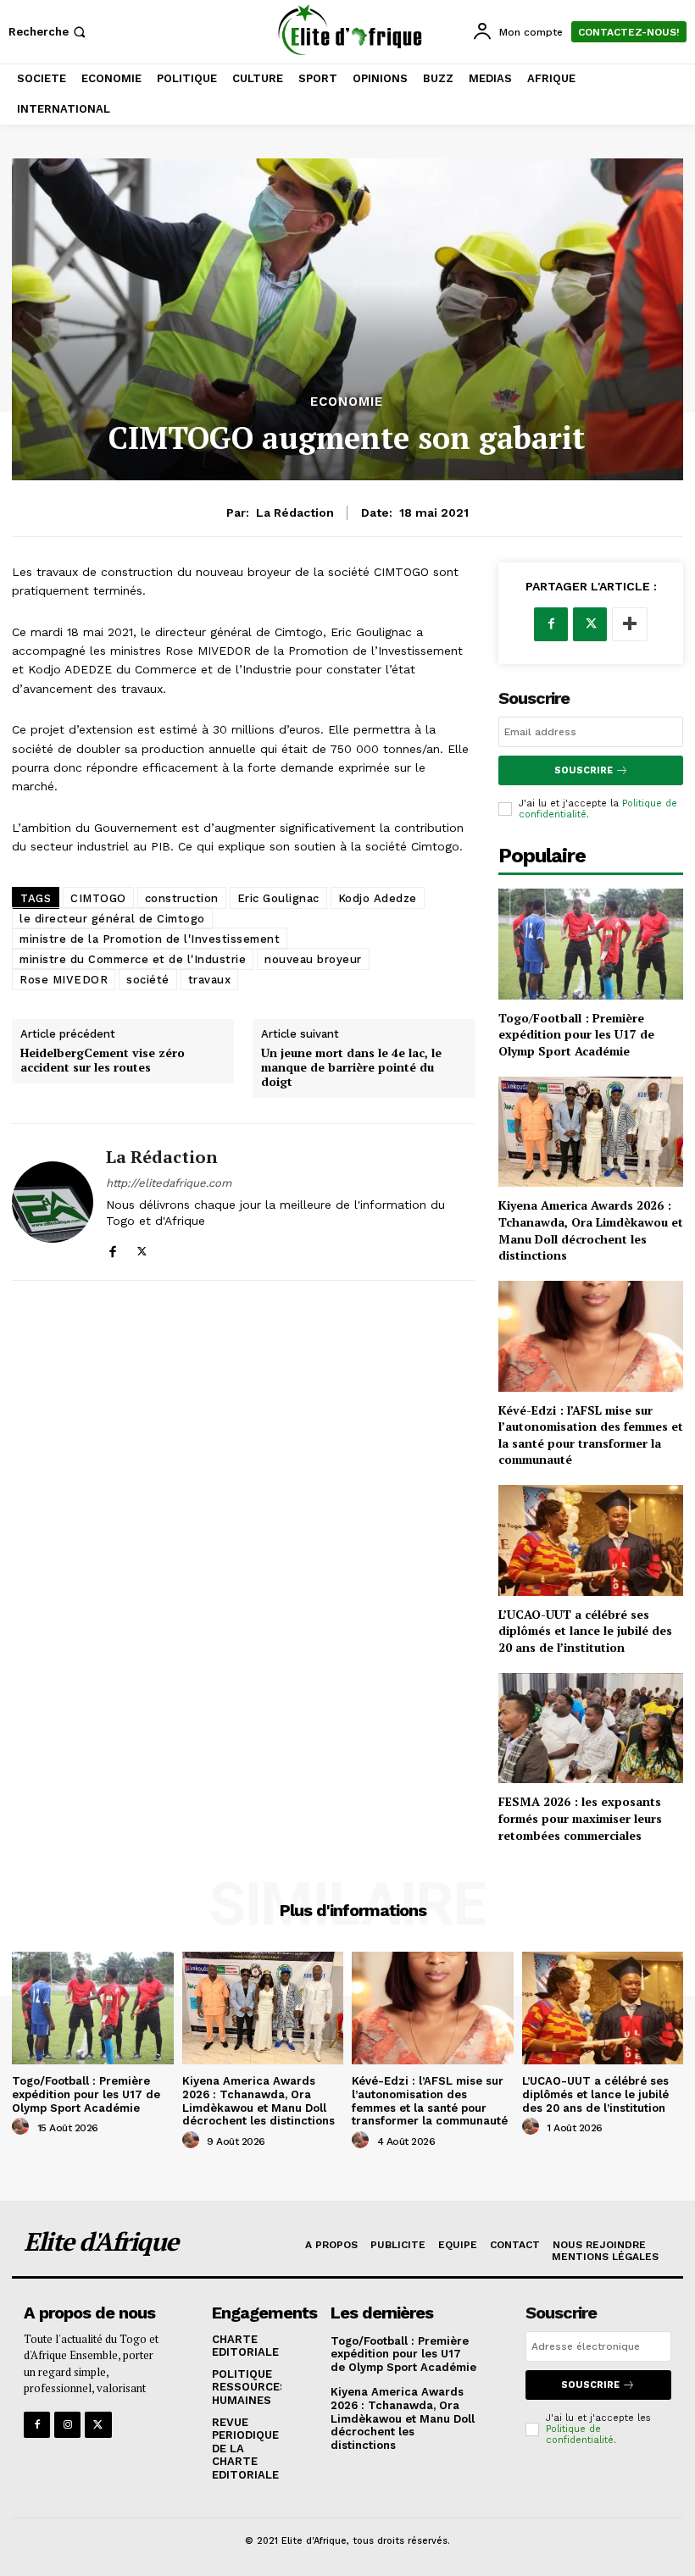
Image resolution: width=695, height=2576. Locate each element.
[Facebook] (112, 1248)
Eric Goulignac (278, 898)
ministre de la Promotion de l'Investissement (150, 939)
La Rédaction (295, 512)
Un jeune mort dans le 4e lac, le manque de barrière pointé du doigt (351, 1067)
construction (182, 898)
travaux (210, 980)
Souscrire (584, 770)
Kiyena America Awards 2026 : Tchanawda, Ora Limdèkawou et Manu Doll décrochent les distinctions (591, 1230)
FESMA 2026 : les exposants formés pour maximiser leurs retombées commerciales (580, 1818)
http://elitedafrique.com (169, 1183)
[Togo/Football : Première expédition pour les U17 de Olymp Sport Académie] (591, 944)
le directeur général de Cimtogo (112, 919)
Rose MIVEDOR (64, 980)
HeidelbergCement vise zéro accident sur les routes (103, 1061)
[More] (630, 624)
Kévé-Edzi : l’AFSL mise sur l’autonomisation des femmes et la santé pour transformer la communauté (591, 1435)
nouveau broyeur (313, 959)
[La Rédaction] (53, 1202)
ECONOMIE (347, 402)
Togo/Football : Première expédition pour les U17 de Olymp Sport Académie (576, 1034)
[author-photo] (23, 2127)
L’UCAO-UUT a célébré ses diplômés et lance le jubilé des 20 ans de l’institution (585, 1631)
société (148, 980)
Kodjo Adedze (378, 898)
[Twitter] (142, 1248)
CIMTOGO (98, 898)
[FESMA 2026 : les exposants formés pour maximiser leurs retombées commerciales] (591, 1728)
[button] (49, 32)
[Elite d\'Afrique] (350, 30)
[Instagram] (67, 2425)
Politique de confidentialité (580, 2435)
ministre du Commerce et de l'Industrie (133, 959)
